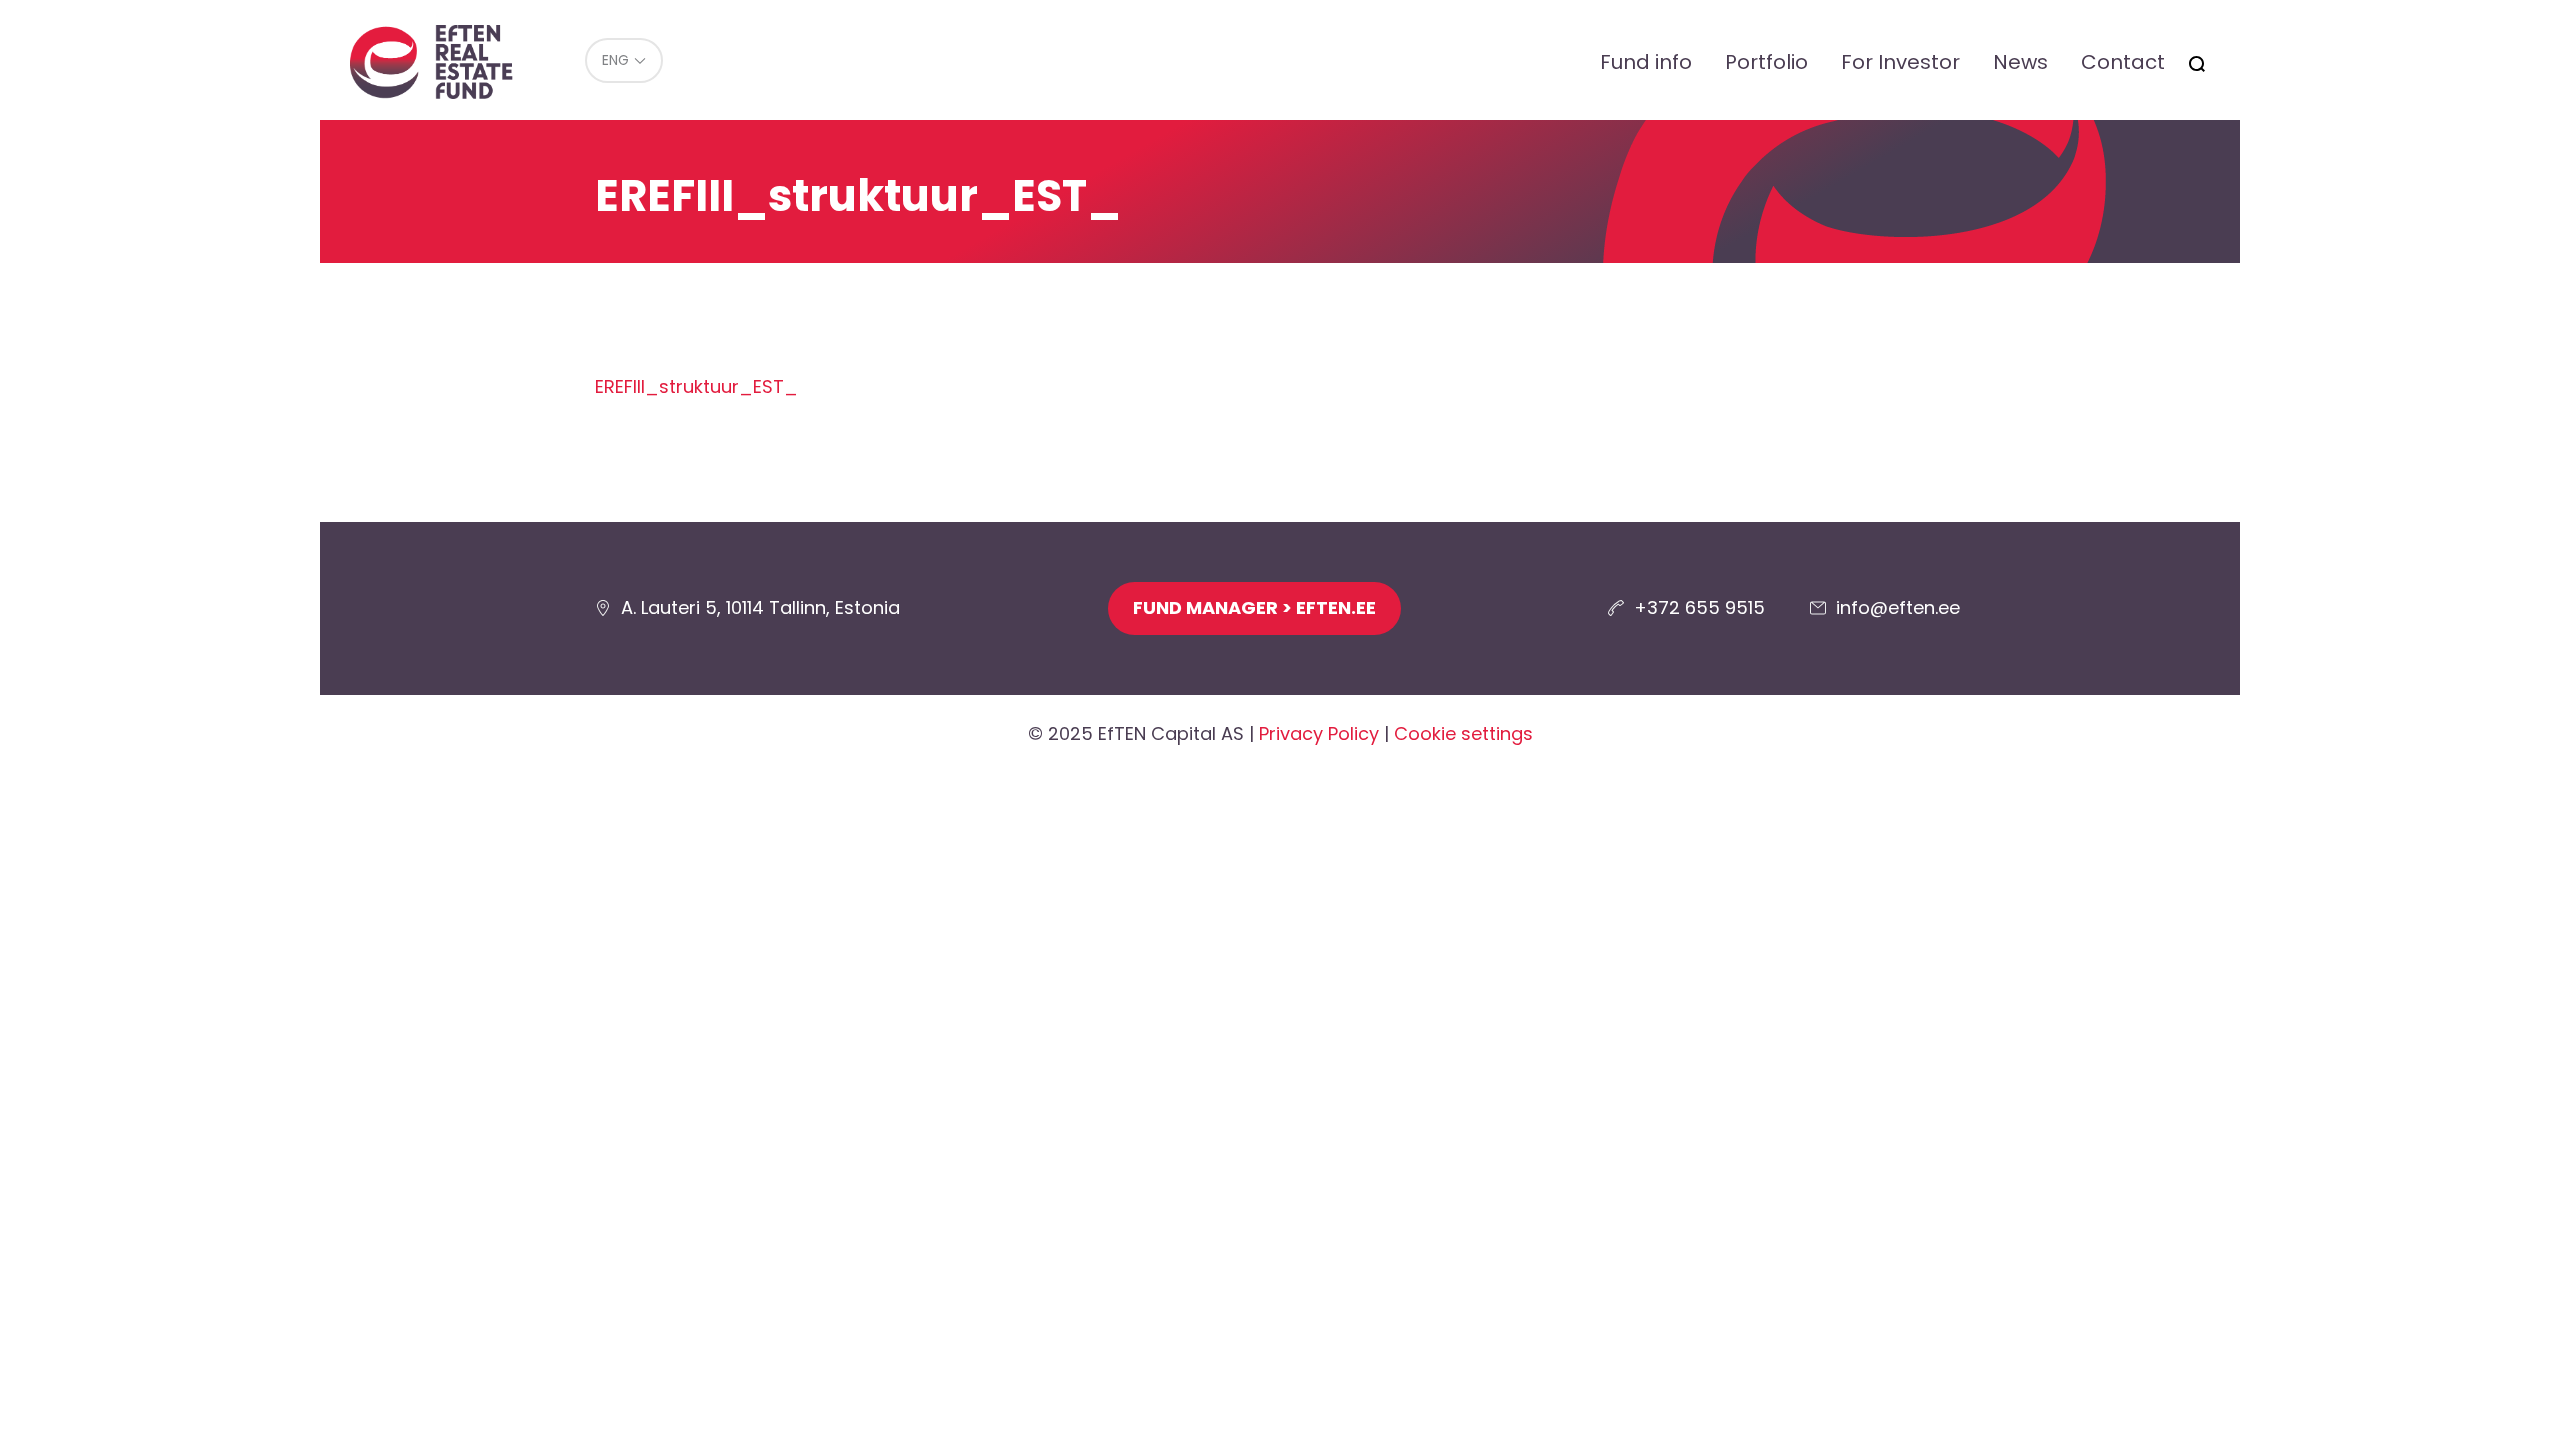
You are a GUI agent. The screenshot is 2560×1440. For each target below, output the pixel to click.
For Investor (1900, 62)
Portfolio (1766, 62)
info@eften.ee (1898, 607)
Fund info (1646, 62)
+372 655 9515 (1699, 607)
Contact (2123, 62)
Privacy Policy (1319, 733)
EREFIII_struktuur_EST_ (696, 386)
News (2020, 62)
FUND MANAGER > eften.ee (1254, 607)
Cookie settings (1463, 733)
